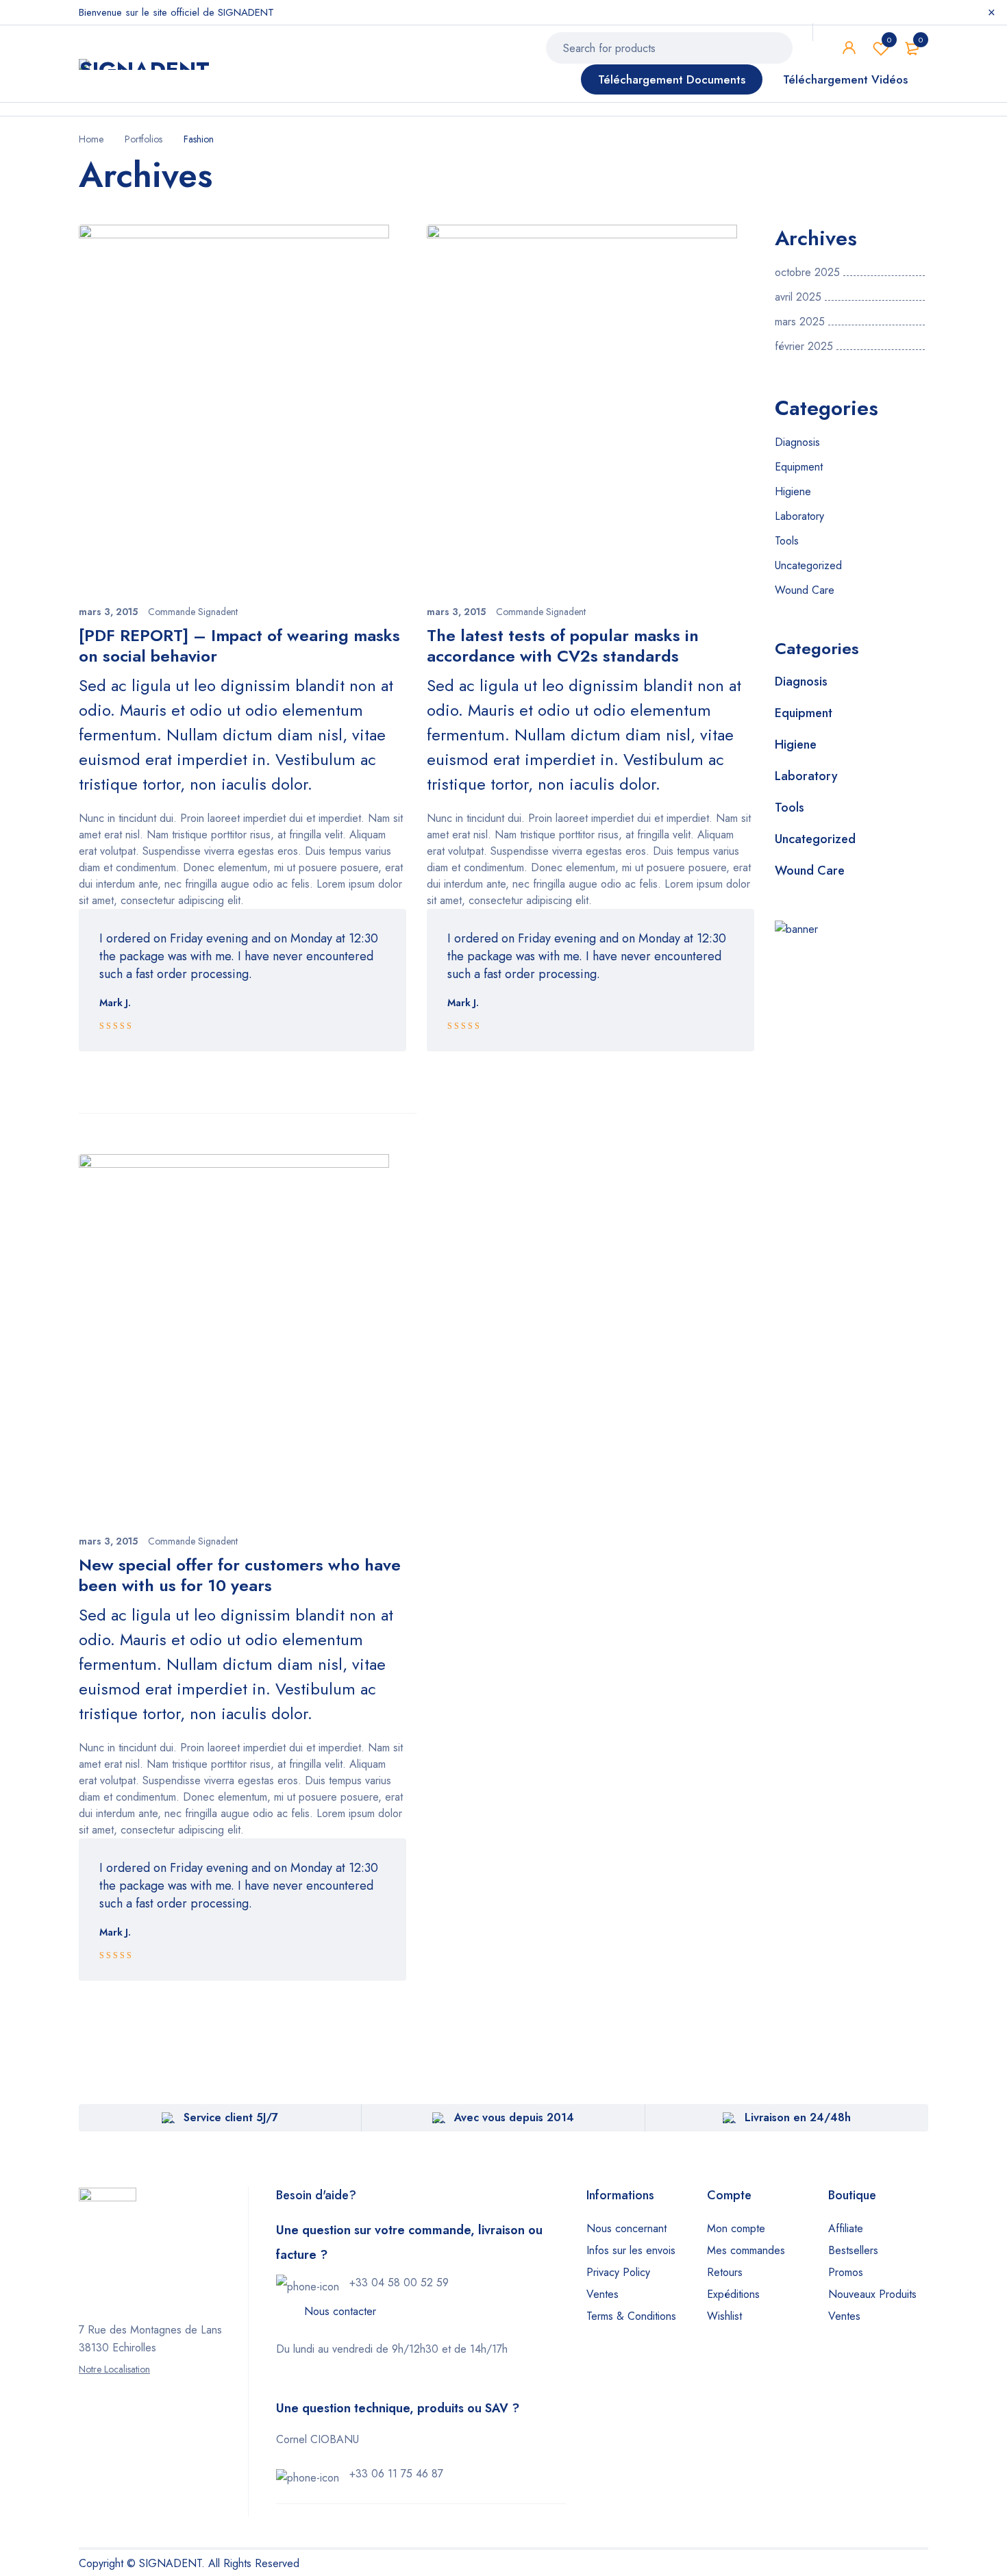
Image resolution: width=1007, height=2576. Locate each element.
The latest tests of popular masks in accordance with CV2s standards (563, 646)
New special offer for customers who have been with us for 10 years (240, 1575)
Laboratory (799, 516)
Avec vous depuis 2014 (514, 2117)
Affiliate (846, 2228)
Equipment (799, 467)
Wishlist (889, 40)
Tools (787, 541)
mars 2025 (800, 322)
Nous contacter (340, 2311)
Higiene (793, 491)
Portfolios (144, 139)
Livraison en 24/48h (798, 2117)
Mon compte (736, 2228)
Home (91, 139)
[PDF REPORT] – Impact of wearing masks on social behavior (239, 646)
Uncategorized (808, 565)
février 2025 (804, 347)
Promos (846, 2272)
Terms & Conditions (631, 2316)
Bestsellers (853, 2250)
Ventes (602, 2294)
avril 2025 (798, 297)
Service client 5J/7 (231, 2117)
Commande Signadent (193, 612)
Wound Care (805, 590)
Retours (725, 2272)
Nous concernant (626, 2228)
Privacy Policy (618, 2272)
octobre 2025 (807, 273)
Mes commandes (746, 2250)
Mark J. (115, 1003)
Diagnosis (797, 442)
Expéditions (733, 2294)
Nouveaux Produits (872, 2294)
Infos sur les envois (631, 2250)
